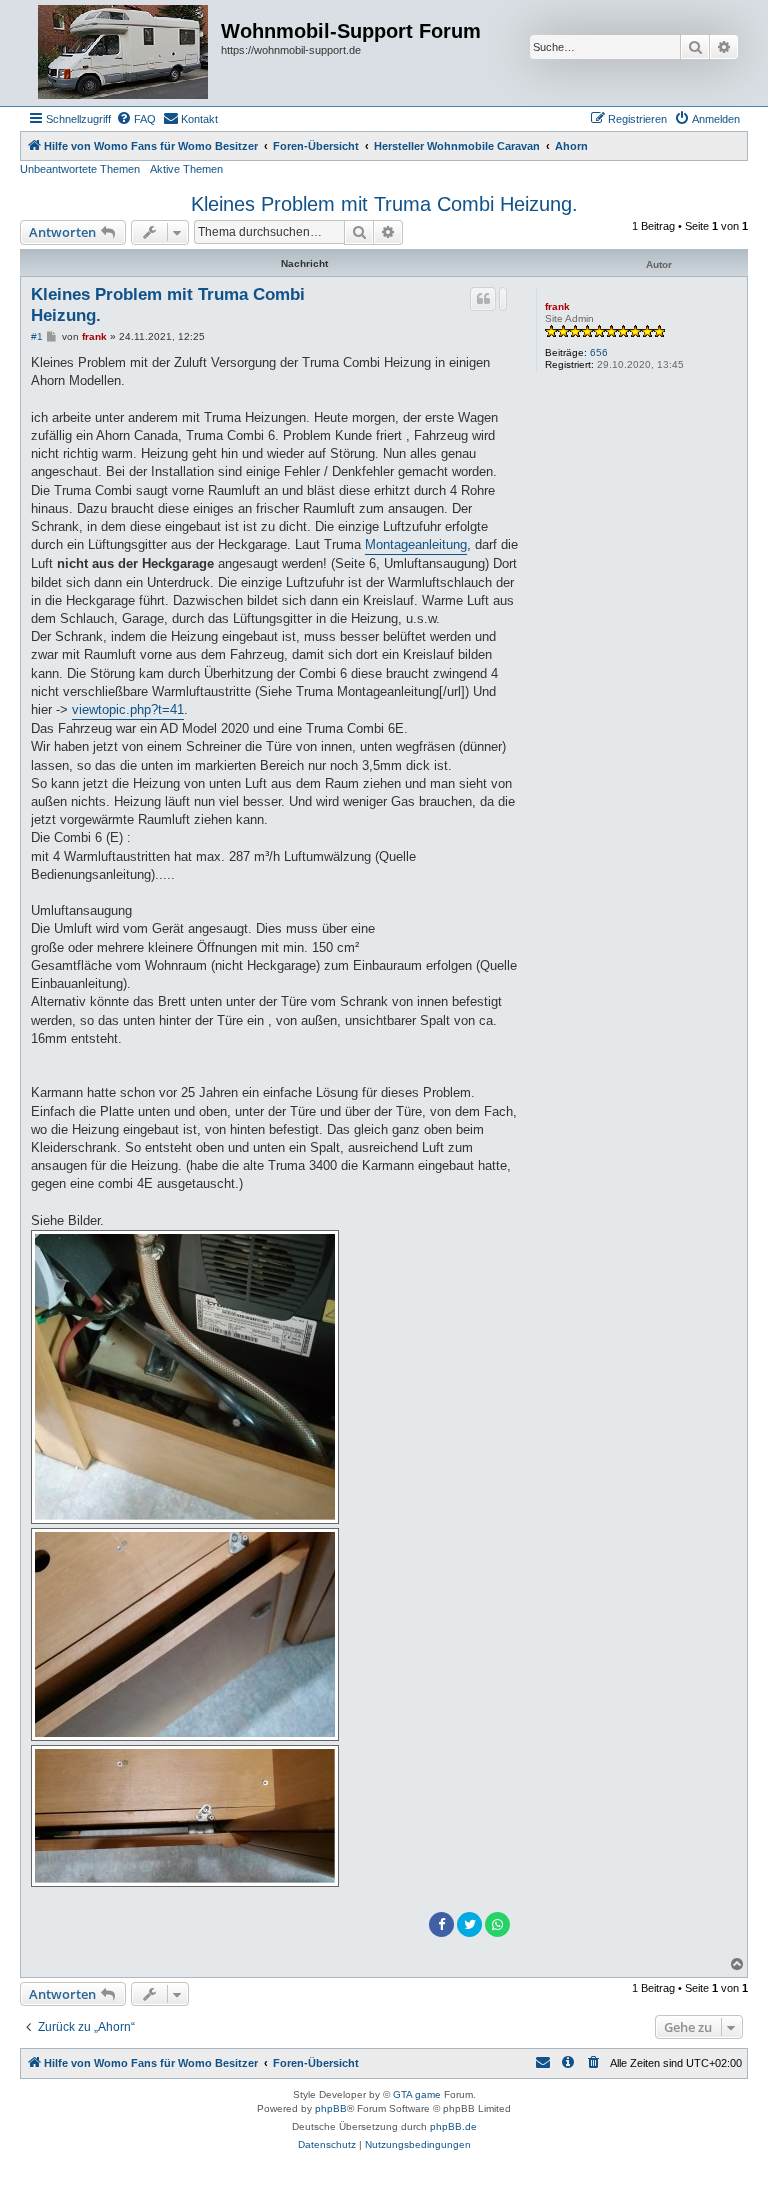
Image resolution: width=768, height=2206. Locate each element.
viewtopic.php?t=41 (128, 709)
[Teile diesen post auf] (503, 299)
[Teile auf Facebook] (441, 1924)
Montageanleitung (416, 544)
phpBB (331, 2108)
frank (557, 306)
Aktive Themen (186, 169)
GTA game (417, 2094)
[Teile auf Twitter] (469, 1924)
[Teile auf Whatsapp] (497, 1924)
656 (599, 352)
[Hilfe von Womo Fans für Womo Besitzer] (123, 53)
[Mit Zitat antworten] (483, 299)
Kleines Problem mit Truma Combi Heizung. (384, 204)
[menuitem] (136, 119)
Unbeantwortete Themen (80, 169)
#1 (37, 336)
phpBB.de (453, 2126)
